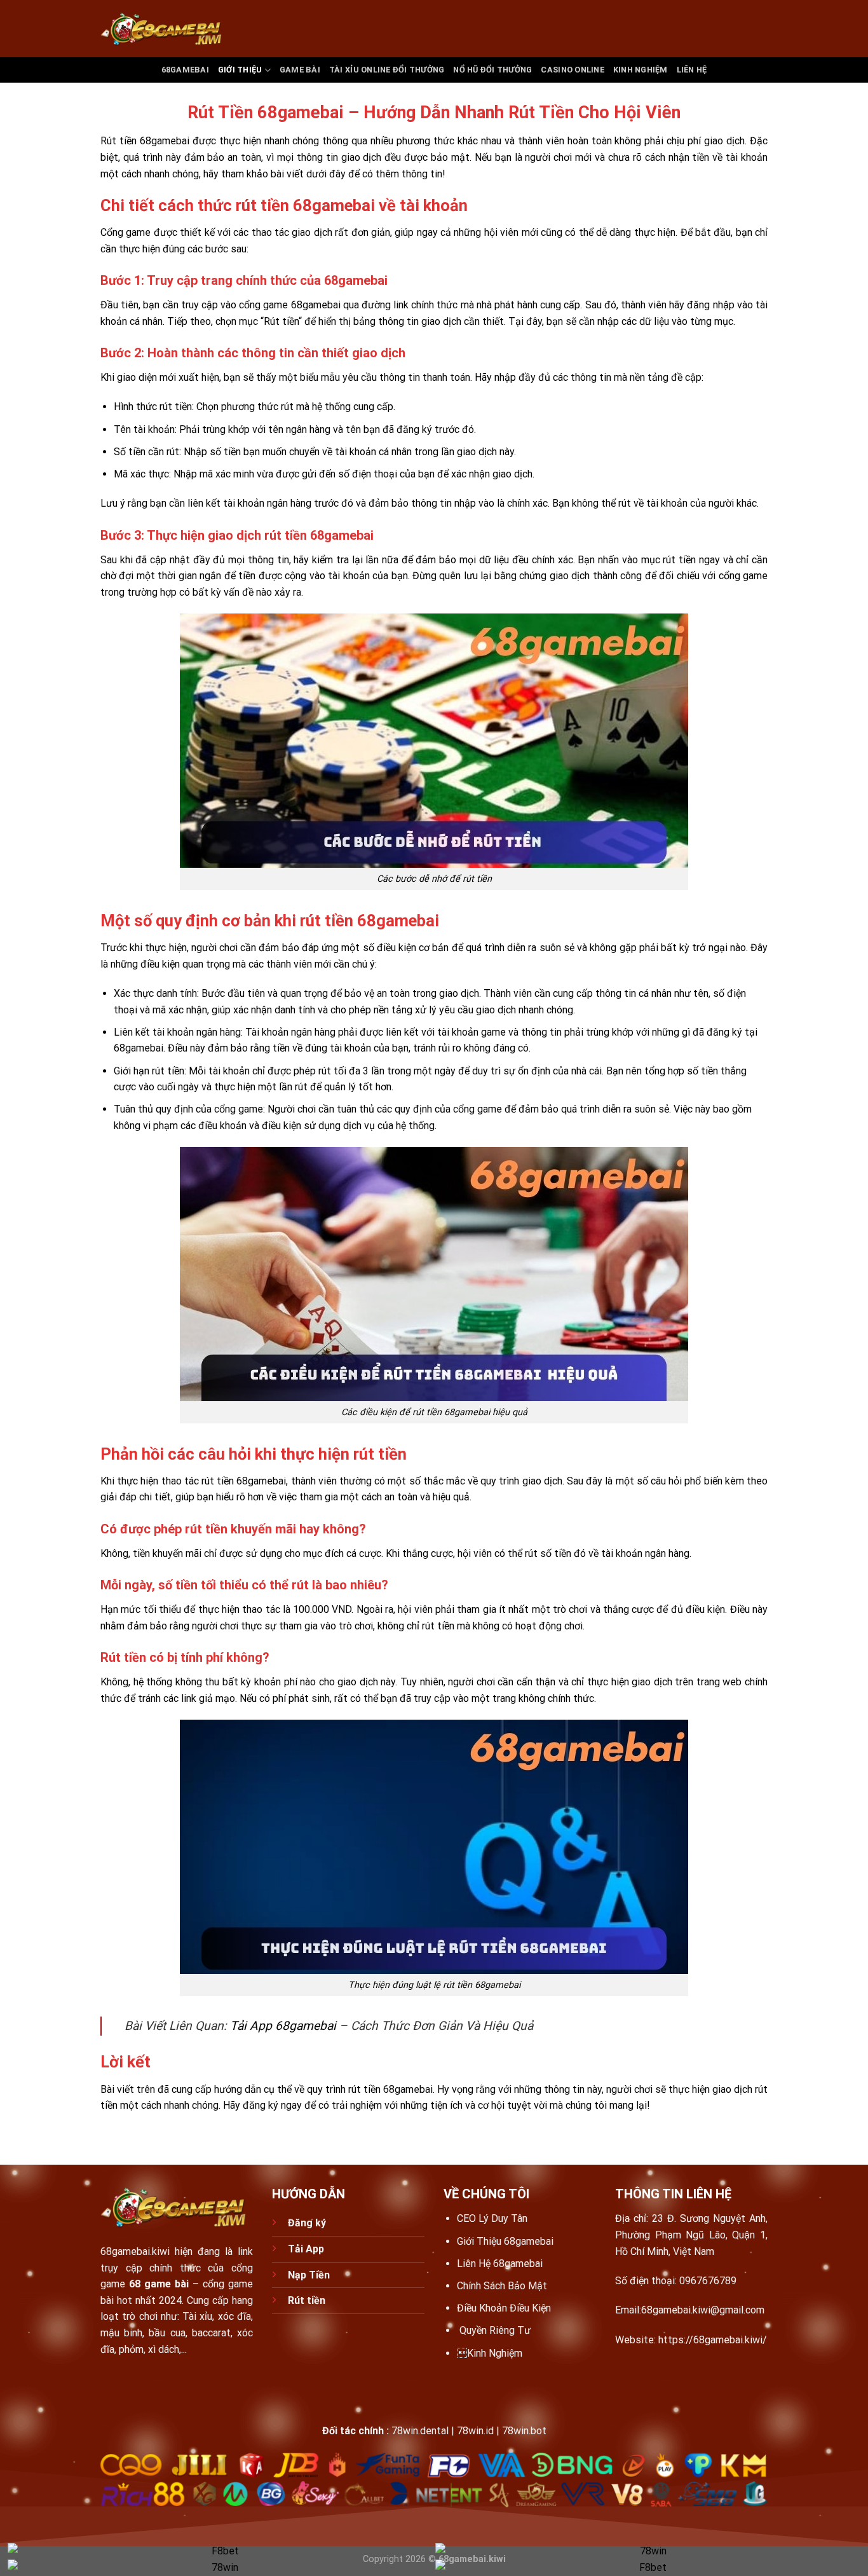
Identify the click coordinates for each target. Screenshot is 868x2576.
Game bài (300, 70)
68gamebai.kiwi (135, 2251)
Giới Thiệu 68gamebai (505, 2241)
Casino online (572, 70)
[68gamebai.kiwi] (164, 29)
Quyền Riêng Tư (495, 2330)
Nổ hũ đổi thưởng (492, 70)
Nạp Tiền (310, 2275)
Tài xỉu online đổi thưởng (387, 70)
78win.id (475, 2431)
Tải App (306, 2249)
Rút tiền (307, 2300)
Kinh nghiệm (641, 70)
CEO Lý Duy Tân (492, 2218)
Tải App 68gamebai (283, 2026)
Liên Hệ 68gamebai (500, 2264)
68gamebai (185, 70)
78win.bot (524, 2431)
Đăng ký (308, 2223)
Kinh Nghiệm (490, 2353)
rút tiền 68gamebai (390, 2089)
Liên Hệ (692, 70)
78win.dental (420, 2431)
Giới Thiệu (240, 70)
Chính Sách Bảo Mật (502, 2286)
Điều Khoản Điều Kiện (504, 2308)
